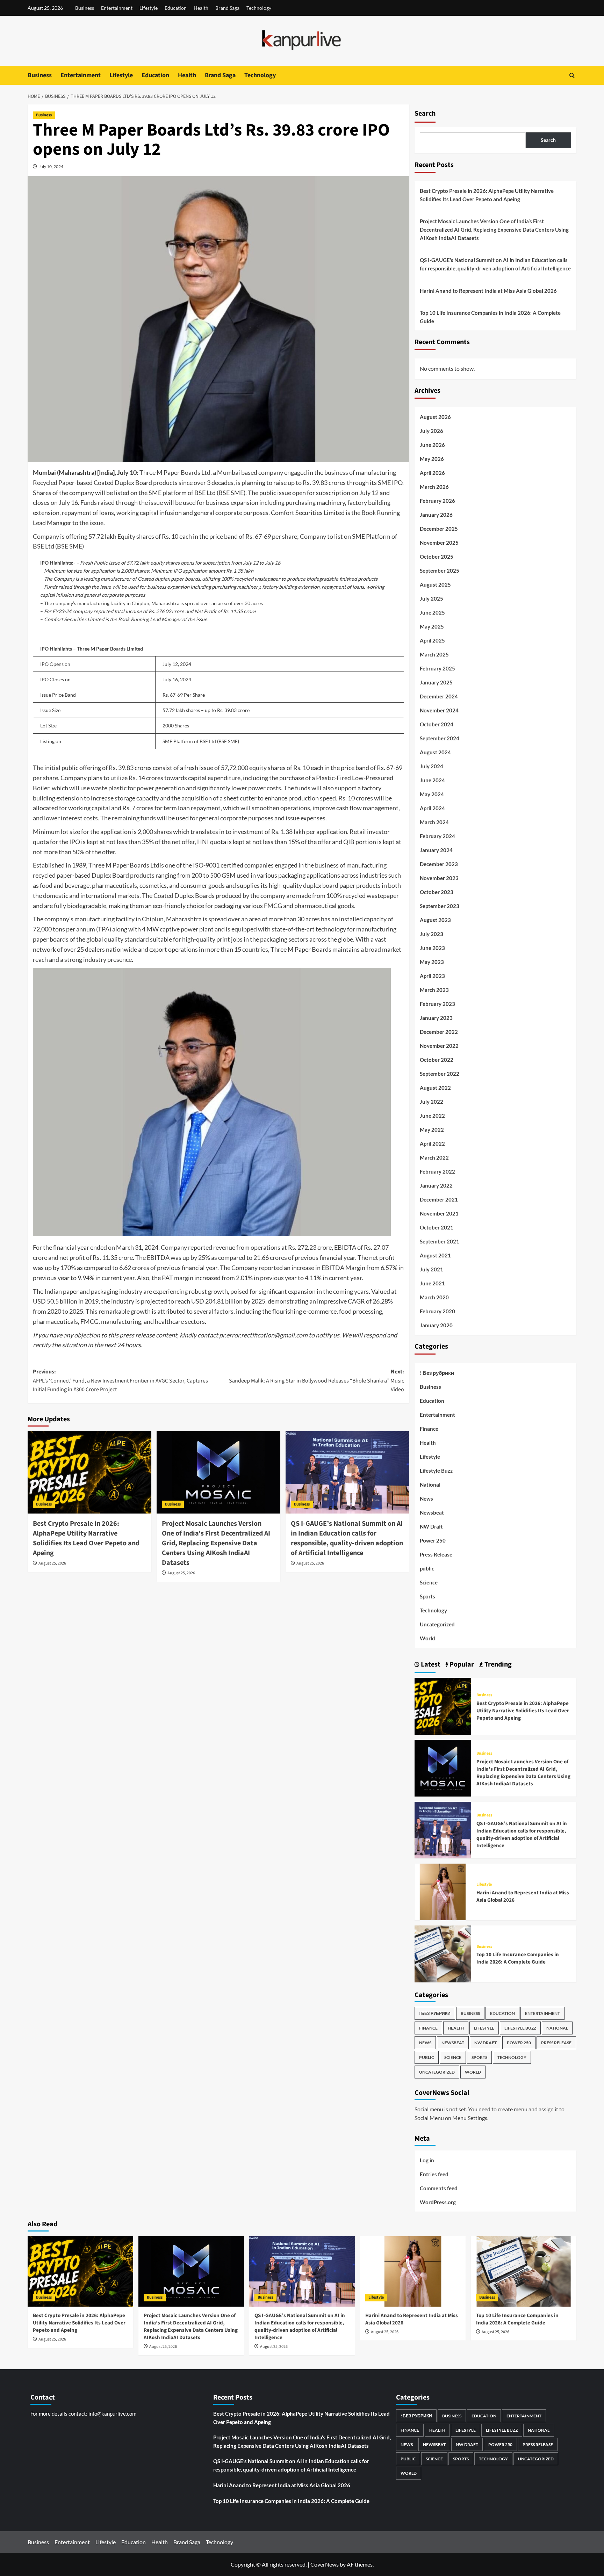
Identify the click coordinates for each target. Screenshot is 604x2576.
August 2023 (435, 920)
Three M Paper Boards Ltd (175, 472)
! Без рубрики (437, 1373)
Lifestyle (149, 8)
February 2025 (437, 668)
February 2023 (437, 1004)
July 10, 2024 (51, 166)
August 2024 (435, 752)
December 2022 (439, 1032)
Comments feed (439, 2188)
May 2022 (432, 1130)
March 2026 (434, 487)
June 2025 (432, 612)
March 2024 (434, 822)
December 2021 (439, 1199)
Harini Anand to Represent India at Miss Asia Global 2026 (488, 291)
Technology (259, 8)
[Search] (572, 75)
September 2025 (440, 571)
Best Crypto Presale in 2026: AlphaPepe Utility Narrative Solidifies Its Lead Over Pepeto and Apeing (86, 1538)
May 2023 (432, 962)
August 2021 (435, 1255)
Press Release (436, 1554)
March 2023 (434, 990)
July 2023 (432, 934)
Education (176, 8)
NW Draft (431, 1526)
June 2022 (432, 1116)
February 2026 (437, 501)
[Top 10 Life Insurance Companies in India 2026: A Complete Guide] (443, 1953)
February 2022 (437, 1171)
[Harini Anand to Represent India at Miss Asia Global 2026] (443, 1891)
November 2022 (439, 1046)
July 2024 (432, 766)
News (426, 1499)
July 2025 (432, 598)
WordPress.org (438, 2202)
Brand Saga (227, 8)
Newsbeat (432, 1512)
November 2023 (439, 878)
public (427, 1568)
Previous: (120, 1381)
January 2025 (436, 682)
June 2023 (432, 948)
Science (429, 1582)
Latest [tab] (430, 1664)
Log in (427, 2160)
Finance (429, 1429)
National (430, 1485)
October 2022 (437, 1060)
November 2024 (439, 710)
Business (85, 8)
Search (425, 114)
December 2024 (439, 696)
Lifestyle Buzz (436, 1471)
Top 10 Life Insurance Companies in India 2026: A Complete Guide (490, 317)
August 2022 (435, 1088)
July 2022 (432, 1102)
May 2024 (432, 794)
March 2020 (434, 1297)
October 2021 (437, 1227)
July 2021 (432, 1269)
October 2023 (437, 892)
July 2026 (432, 431)
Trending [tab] (497, 1664)
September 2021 (440, 1241)
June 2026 (432, 445)
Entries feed (434, 2174)
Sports (427, 1596)
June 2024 (432, 780)
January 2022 (436, 1185)
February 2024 (437, 836)
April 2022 (432, 1144)
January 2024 (436, 850)
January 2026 (436, 515)
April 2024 (432, 808)
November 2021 (439, 1213)
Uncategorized (437, 1624)
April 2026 (432, 473)
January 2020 (436, 1325)
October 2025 (437, 557)
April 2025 (432, 640)
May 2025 (432, 626)
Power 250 (433, 1540)
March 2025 (434, 654)
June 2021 (432, 1283)
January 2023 (436, 1018)
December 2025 (439, 529)
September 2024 (440, 738)
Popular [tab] (461, 1664)
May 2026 (432, 459)
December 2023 (439, 864)
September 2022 (440, 1074)
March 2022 (434, 1158)
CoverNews (325, 2564)
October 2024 (437, 724)
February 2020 (437, 1311)
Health (201, 8)
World (427, 1638)
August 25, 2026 (52, 1563)
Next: (317, 1381)
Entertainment (117, 8)
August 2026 (435, 417)
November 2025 (439, 543)
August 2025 (435, 585)
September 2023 (440, 906)
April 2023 (432, 976)
